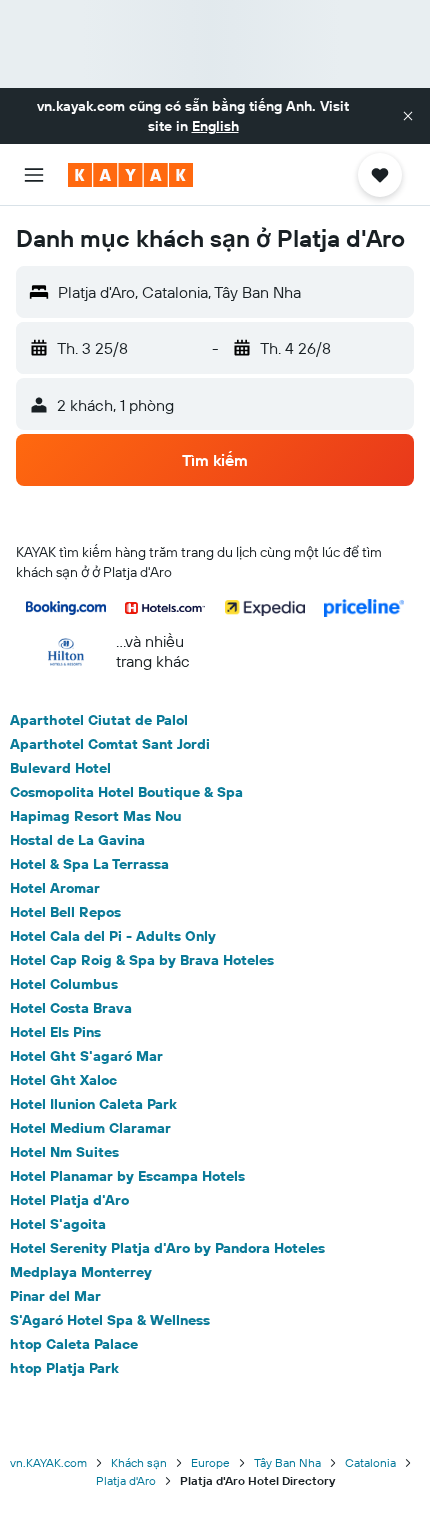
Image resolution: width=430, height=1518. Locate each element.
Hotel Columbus (64, 984)
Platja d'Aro (126, 1480)
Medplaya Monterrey (81, 1272)
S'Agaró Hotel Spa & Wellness (110, 1320)
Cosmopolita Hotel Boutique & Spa (126, 792)
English (215, 126)
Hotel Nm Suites (64, 1152)
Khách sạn (139, 1462)
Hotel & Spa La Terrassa (89, 864)
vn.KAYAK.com (48, 1462)
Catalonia (370, 1462)
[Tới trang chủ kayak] (130, 175)
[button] (408, 116)
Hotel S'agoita (58, 1224)
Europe (210, 1462)
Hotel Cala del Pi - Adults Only (113, 936)
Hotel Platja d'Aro (69, 1200)
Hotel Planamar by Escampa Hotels (127, 1176)
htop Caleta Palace (74, 1344)
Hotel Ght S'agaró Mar (86, 1056)
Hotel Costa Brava (71, 1008)
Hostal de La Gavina (77, 840)
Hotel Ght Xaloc (63, 1080)
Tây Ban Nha (287, 1462)
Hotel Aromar (55, 888)
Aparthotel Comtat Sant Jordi (110, 744)
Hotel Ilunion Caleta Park (93, 1104)
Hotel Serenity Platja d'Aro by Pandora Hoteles (167, 1248)
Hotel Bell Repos (65, 912)
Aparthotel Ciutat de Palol (99, 720)
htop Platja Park (64, 1368)
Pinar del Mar (55, 1296)
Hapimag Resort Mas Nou (96, 816)
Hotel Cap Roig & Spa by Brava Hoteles (142, 960)
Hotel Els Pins (55, 1032)
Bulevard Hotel (60, 768)
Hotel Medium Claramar (90, 1128)
